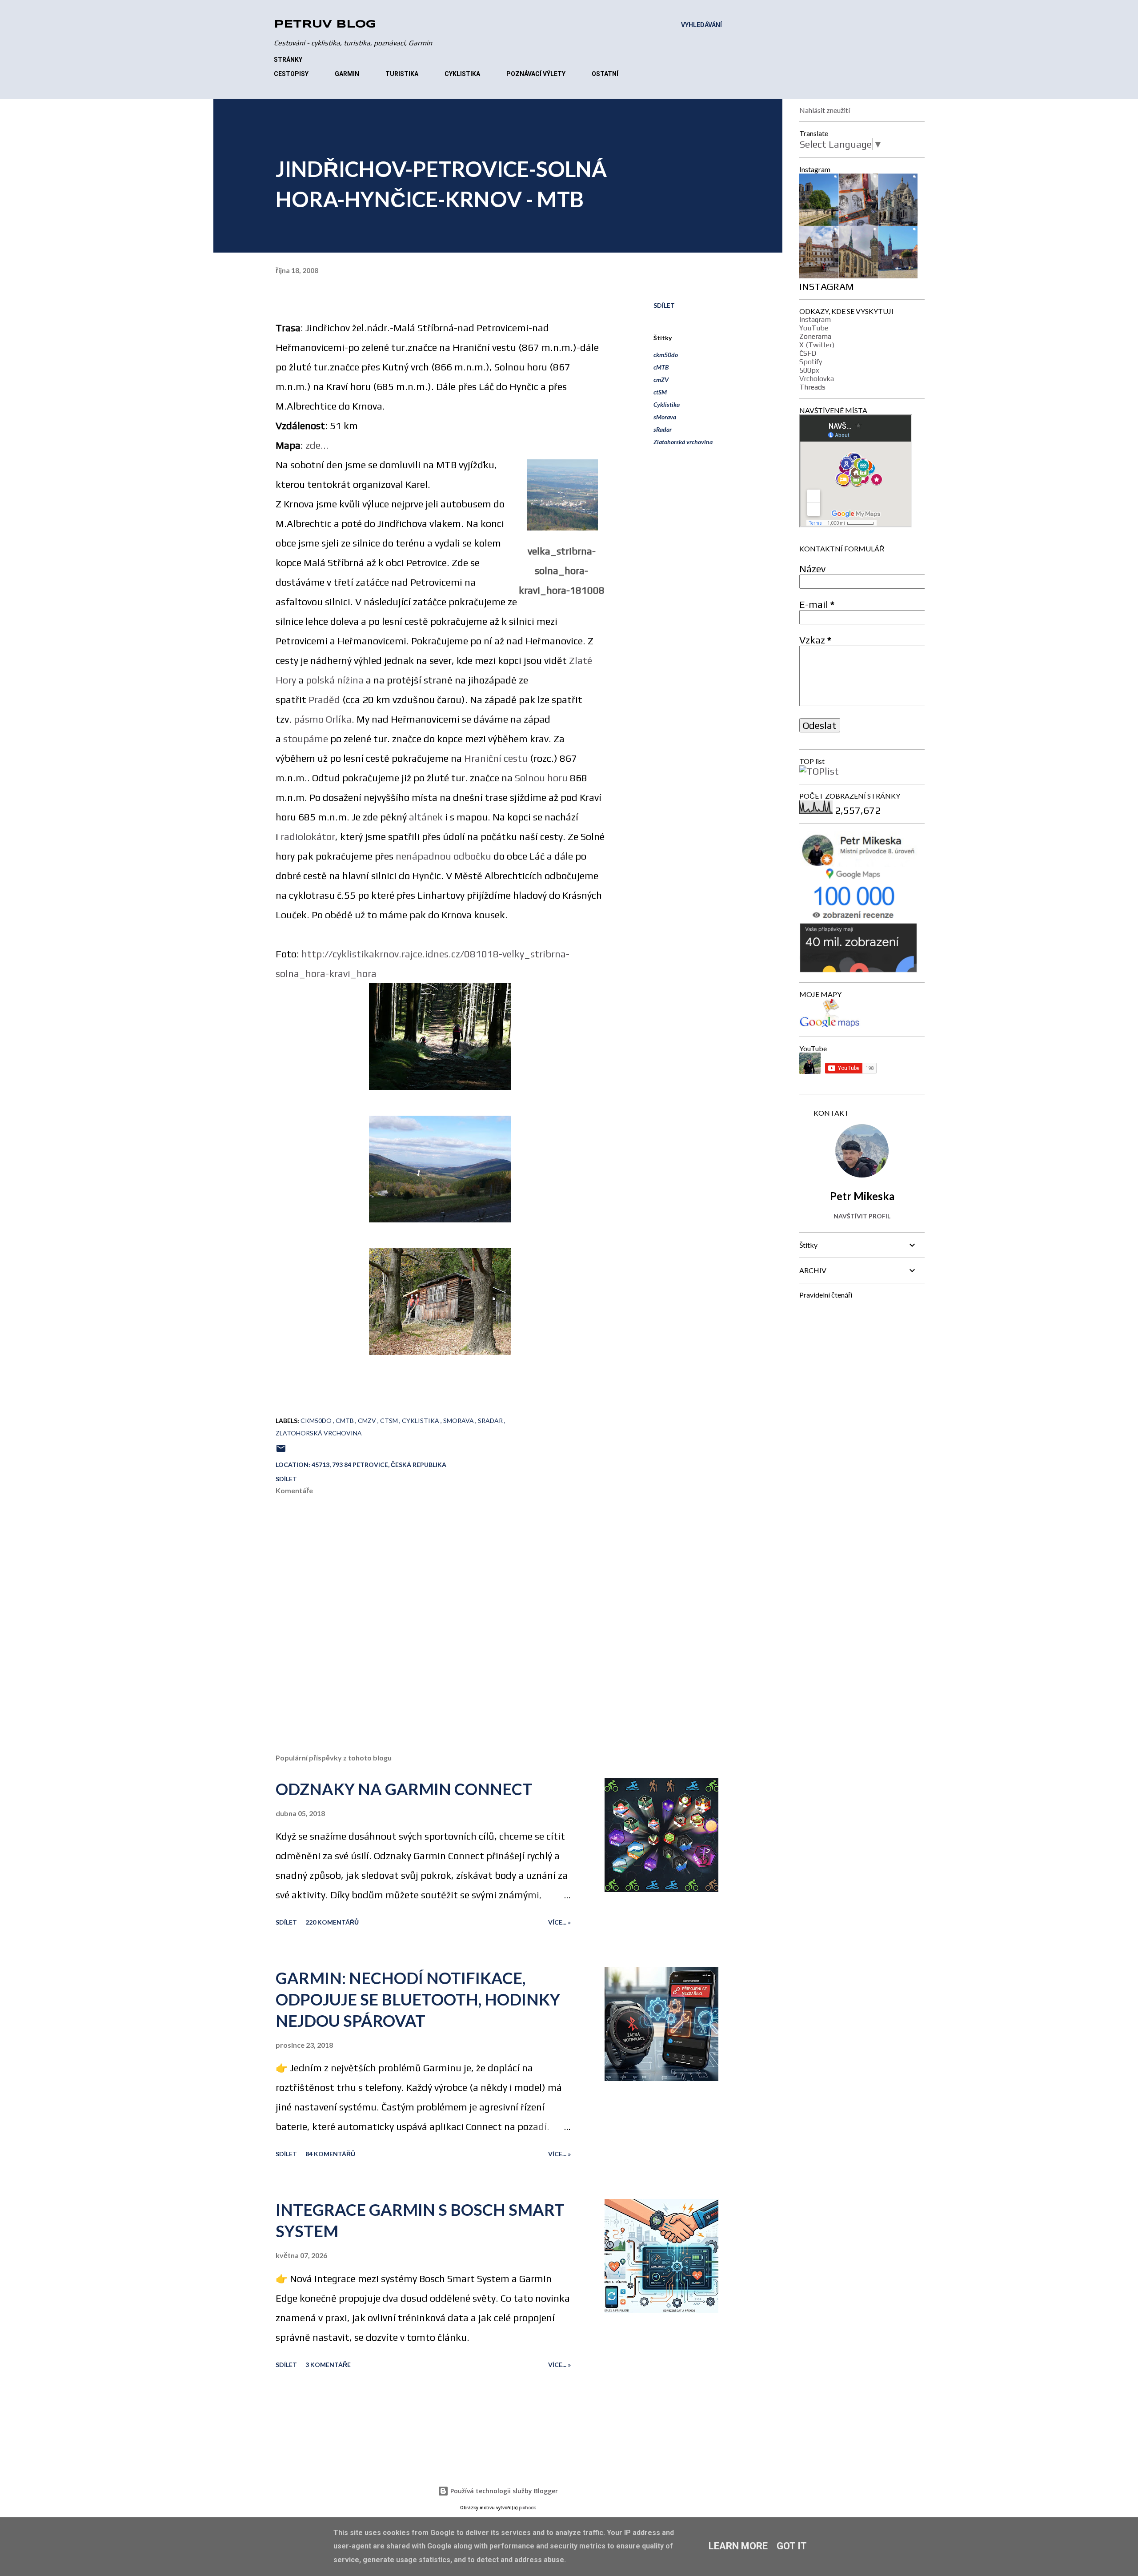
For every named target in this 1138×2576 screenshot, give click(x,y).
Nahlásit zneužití (825, 110)
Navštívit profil (862, 1216)
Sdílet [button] (664, 305)
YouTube (814, 328)
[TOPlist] (819, 771)
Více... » (559, 1922)
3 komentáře (328, 2365)
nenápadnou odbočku (443, 856)
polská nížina (335, 680)
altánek (426, 817)
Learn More (738, 2546)
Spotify (811, 362)
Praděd (324, 699)
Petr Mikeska (862, 1196)
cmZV (661, 380)
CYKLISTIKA (462, 74)
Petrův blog (325, 25)
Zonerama (815, 336)
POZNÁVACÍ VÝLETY (536, 74)
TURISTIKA (402, 74)
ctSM (660, 392)
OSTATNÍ (605, 74)
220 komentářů (332, 1922)
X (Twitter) (817, 345)
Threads (812, 387)
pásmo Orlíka (323, 719)
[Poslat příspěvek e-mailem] (281, 1451)
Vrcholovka (817, 379)
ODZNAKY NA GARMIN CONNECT (404, 1789)
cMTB (661, 367)
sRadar (663, 429)
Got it (792, 2546)
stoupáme (306, 739)
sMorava (665, 417)
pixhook (527, 2508)
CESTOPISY (291, 74)
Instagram (815, 319)
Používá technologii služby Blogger (503, 2491)
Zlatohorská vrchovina (683, 442)
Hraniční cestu (496, 758)
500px (809, 370)
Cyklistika (667, 404)
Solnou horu (541, 778)
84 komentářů (330, 2154)
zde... (317, 445)
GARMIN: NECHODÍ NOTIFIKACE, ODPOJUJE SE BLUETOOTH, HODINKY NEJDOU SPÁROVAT (418, 1999)
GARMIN (347, 74)
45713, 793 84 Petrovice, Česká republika (379, 1465)
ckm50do (666, 355)
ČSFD (808, 353)
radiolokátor (308, 836)
